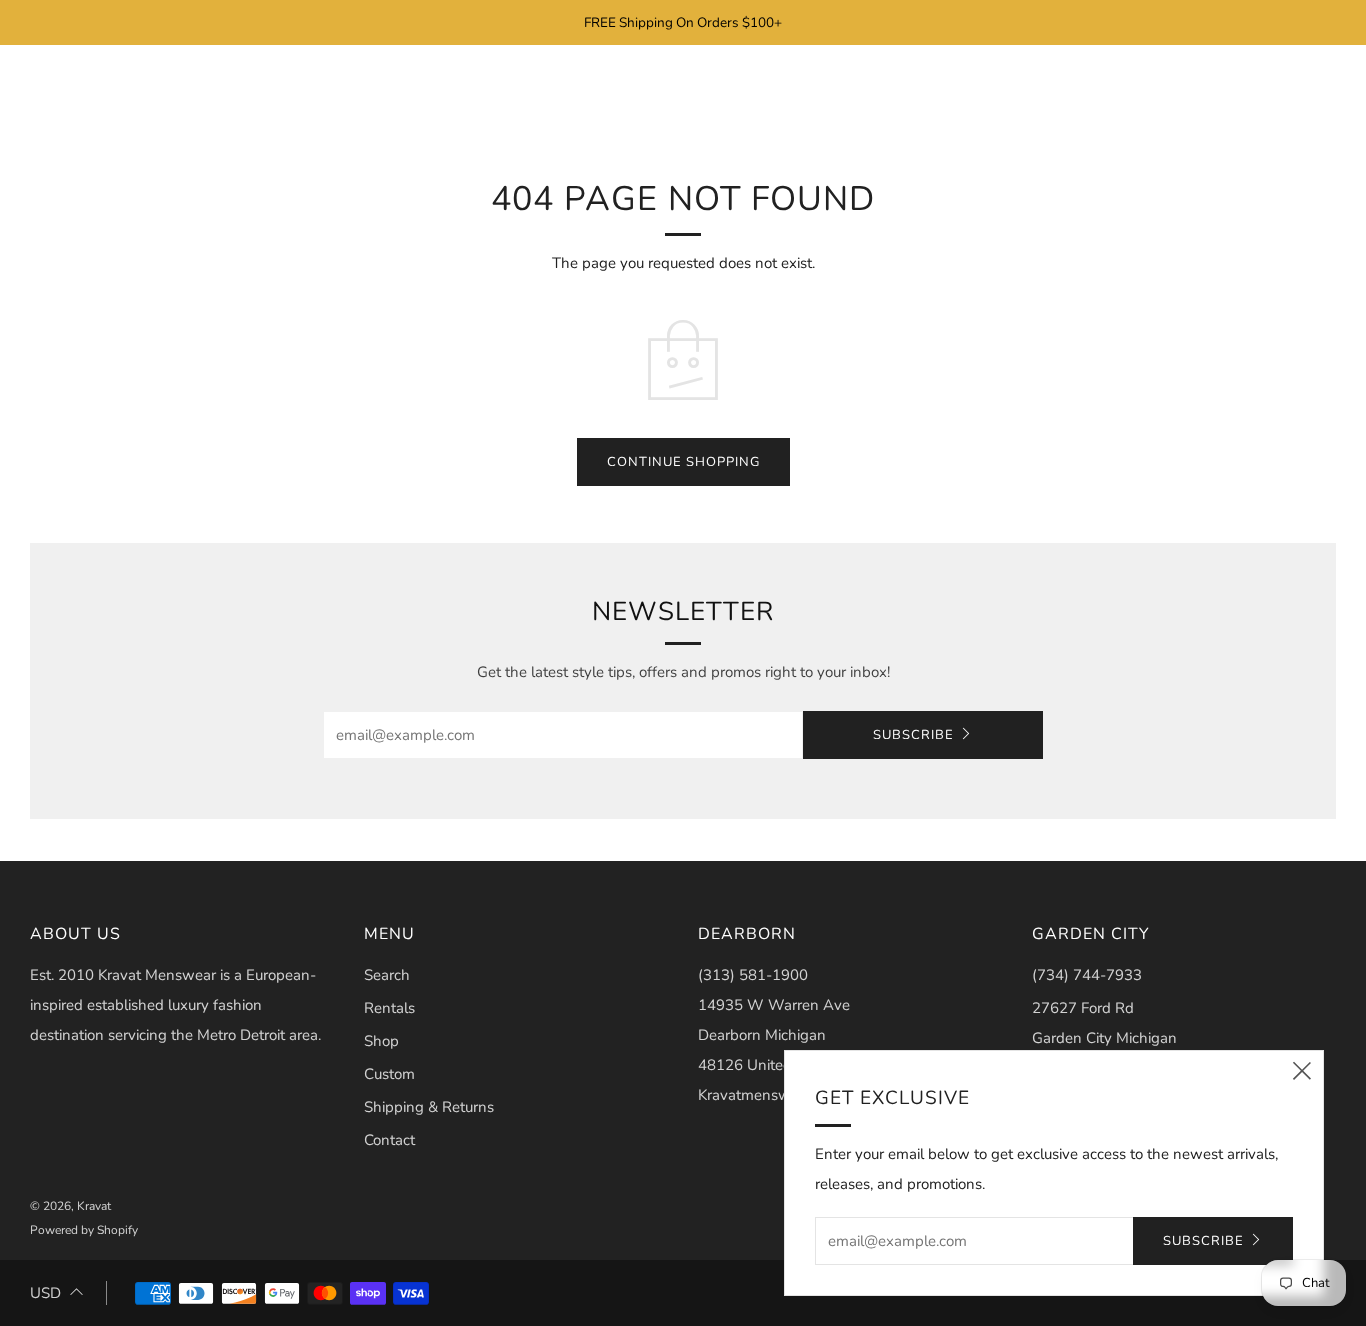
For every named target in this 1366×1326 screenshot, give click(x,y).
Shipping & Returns (429, 1107)
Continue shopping (683, 462)
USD (45, 1293)
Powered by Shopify (84, 1230)
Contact (389, 1140)
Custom (389, 1074)
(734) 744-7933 (1087, 975)
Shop (381, 1041)
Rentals (389, 1008)
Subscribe (913, 735)
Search (387, 975)
